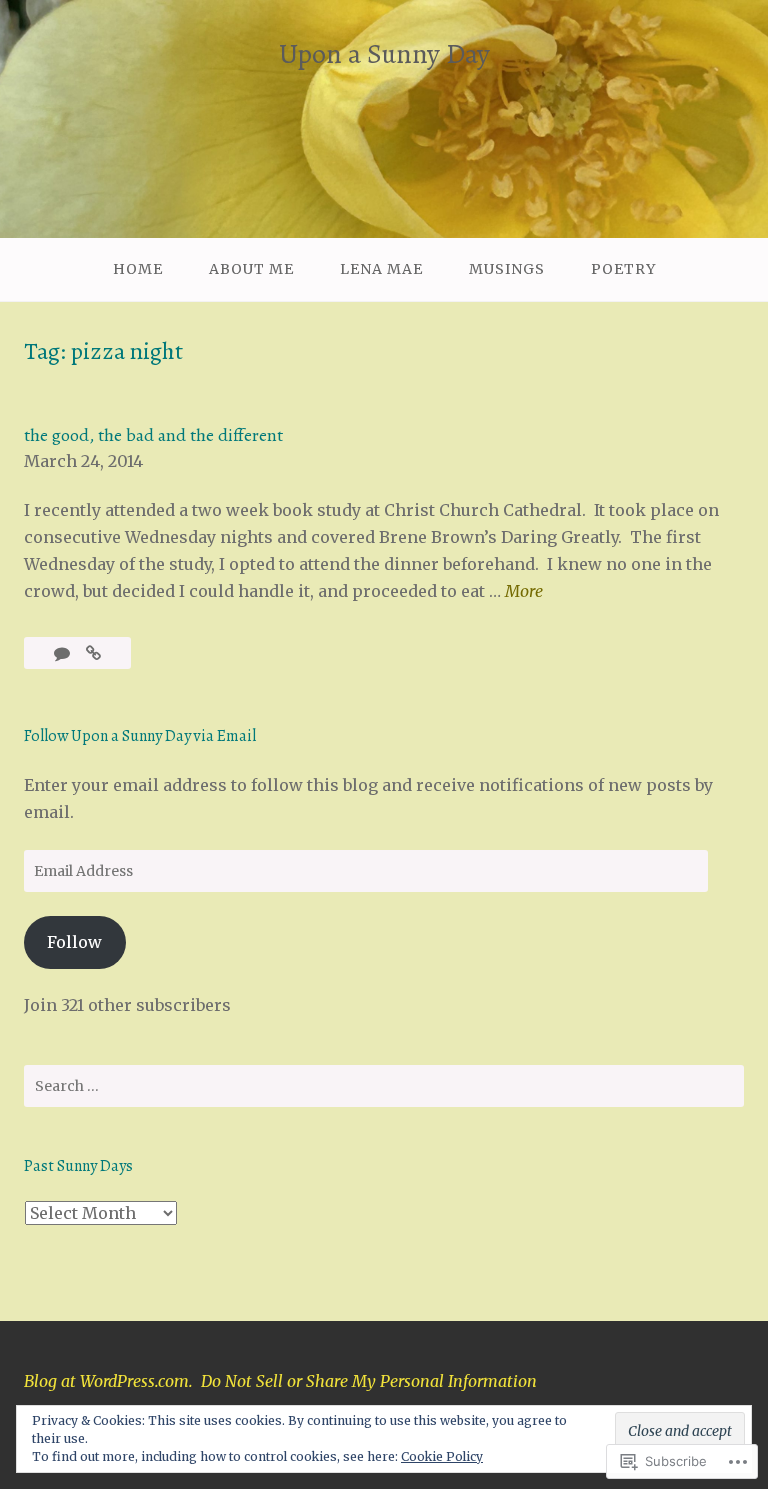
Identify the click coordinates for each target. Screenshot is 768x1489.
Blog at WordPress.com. (108, 1381)
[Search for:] (384, 1086)
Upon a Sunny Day (384, 54)
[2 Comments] (64, 653)
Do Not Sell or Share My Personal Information (369, 1381)
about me (251, 269)
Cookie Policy (442, 1456)
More (524, 592)
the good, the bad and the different (153, 435)
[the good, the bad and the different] (93, 653)
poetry (623, 269)
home (138, 269)
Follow (74, 942)
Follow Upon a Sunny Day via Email (140, 736)
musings (507, 269)
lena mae (381, 269)
